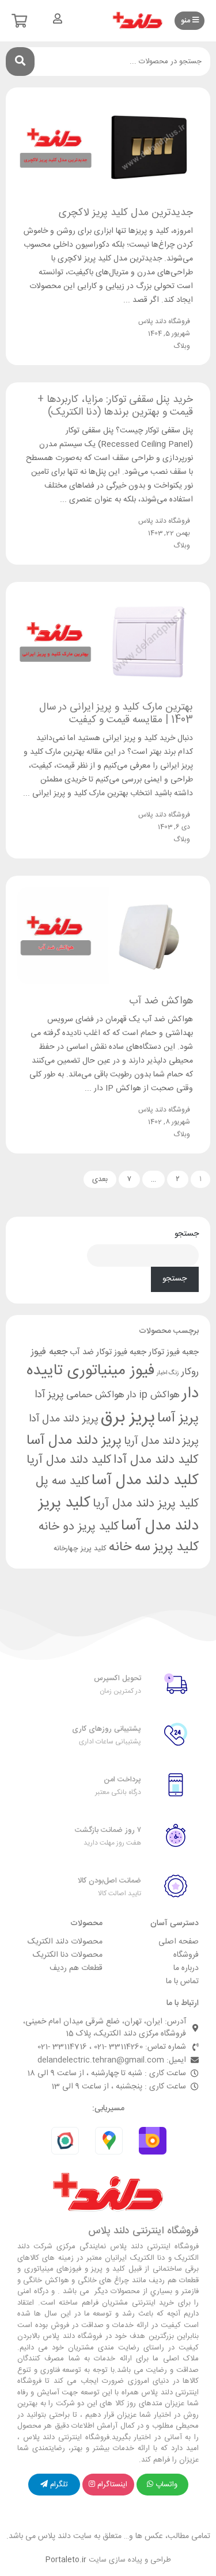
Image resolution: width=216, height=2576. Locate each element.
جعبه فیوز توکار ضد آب (108, 1352)
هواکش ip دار (153, 1395)
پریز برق (128, 1418)
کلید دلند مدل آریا (69, 1460)
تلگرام (59, 2485)
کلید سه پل (62, 1481)
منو (187, 21)
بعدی (100, 1179)
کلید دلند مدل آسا (145, 1481)
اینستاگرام (112, 2485)
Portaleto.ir (66, 2560)
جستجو (187, 1234)
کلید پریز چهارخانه (80, 1549)
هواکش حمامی (95, 1395)
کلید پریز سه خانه (154, 1547)
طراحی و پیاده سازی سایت (108, 2560)
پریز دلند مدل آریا (161, 1442)
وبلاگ (182, 346)
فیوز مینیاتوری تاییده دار (113, 1382)
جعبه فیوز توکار (174, 1352)
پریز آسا (178, 1418)
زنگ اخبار (168, 1373)
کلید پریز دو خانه (79, 1527)
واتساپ (166, 2485)
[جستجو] (20, 62)
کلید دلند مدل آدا (156, 1460)
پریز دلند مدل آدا (64, 1419)
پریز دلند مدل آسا (74, 1441)
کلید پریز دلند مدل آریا (146, 1504)
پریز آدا (49, 1395)
